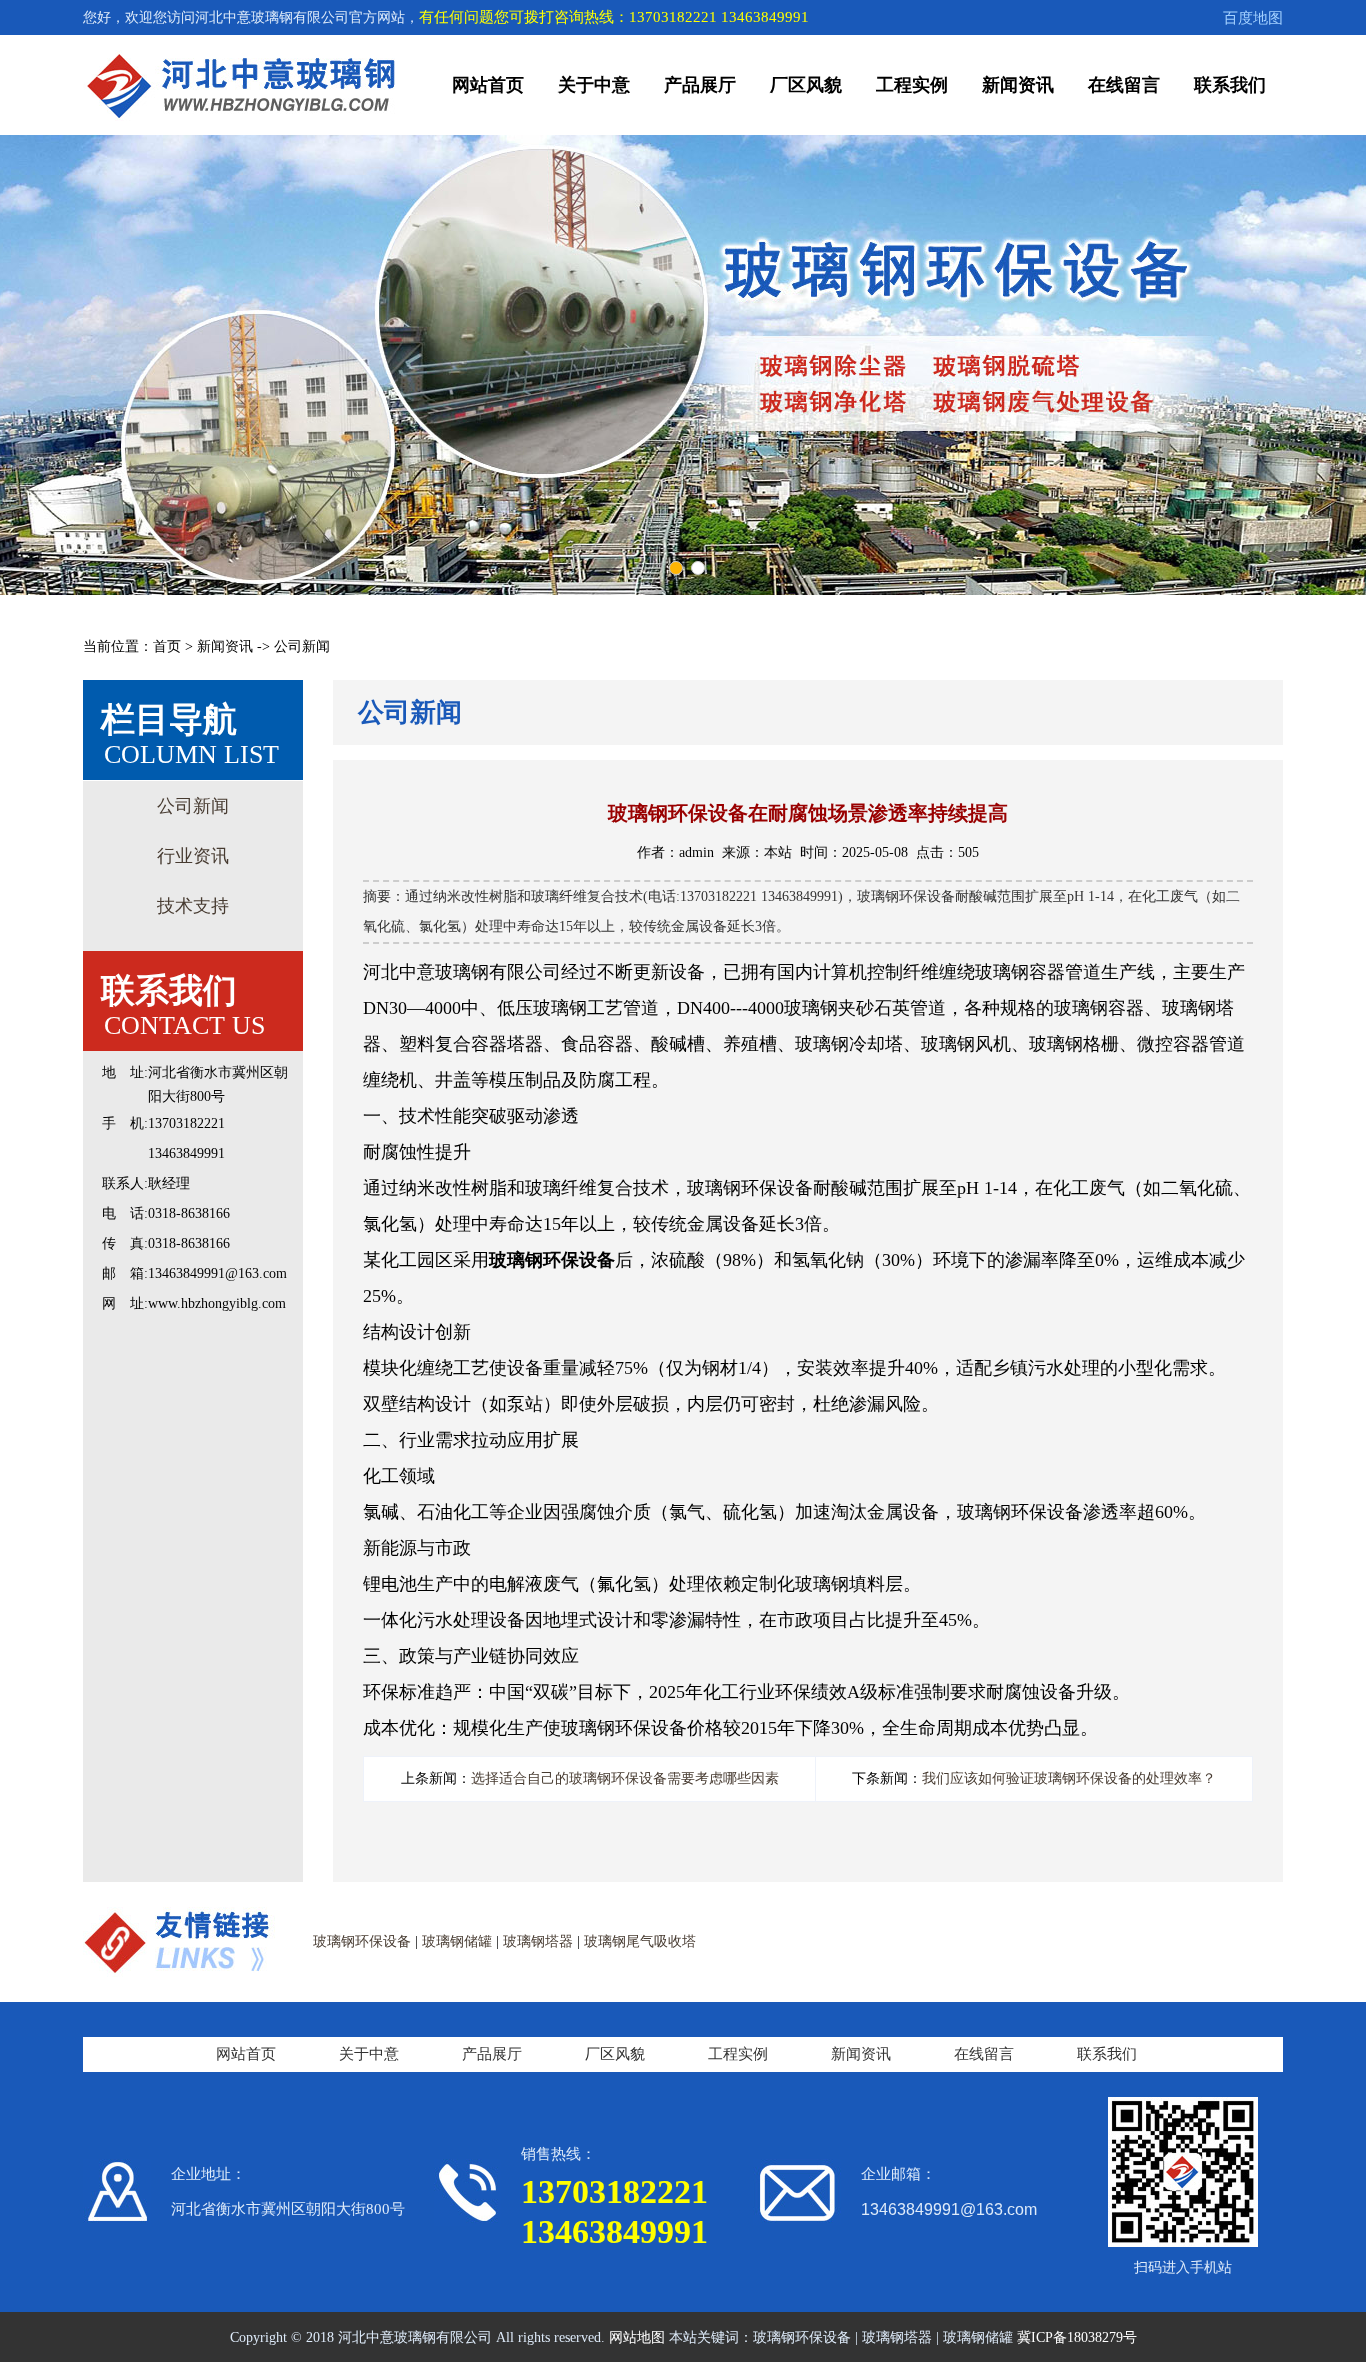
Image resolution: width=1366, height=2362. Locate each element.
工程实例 (912, 85)
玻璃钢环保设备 (362, 1941)
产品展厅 (700, 85)
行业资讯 (193, 856)
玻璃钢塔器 (538, 1941)
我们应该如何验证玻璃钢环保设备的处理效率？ (1069, 1778)
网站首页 (488, 85)
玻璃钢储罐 (457, 1941)
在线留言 (1124, 85)
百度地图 (1253, 18)
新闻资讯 (1018, 85)
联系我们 (1230, 85)
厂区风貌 (806, 85)
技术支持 (193, 906)
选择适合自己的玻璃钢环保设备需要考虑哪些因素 (625, 1778)
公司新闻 (193, 806)
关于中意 (594, 85)
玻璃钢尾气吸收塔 (640, 1941)
